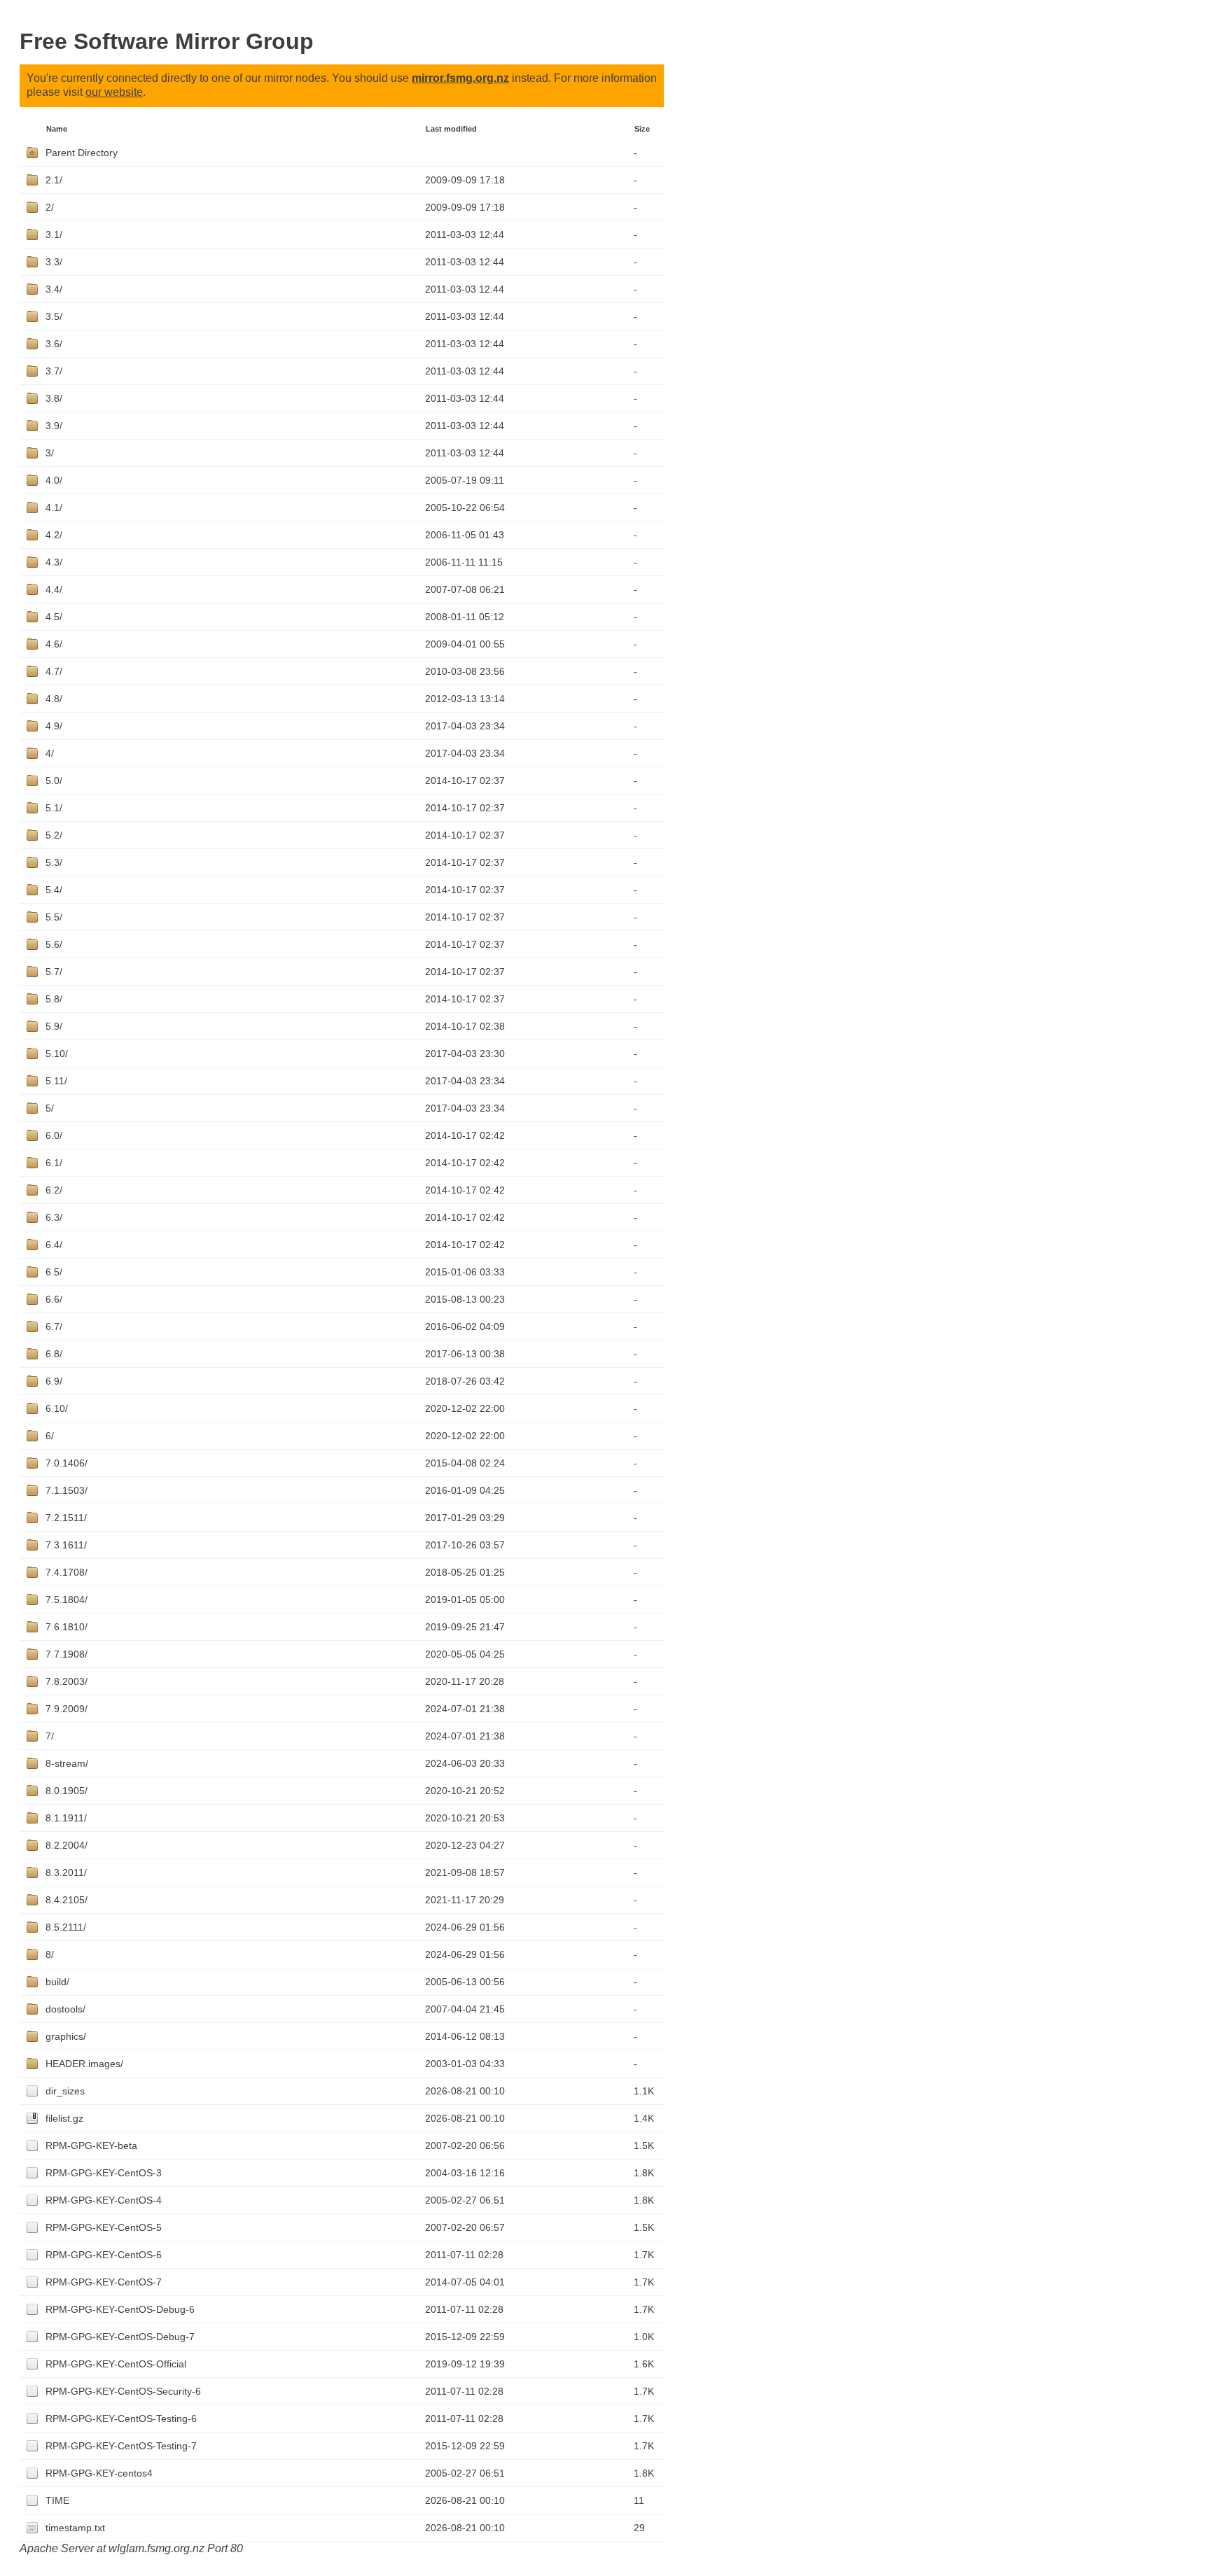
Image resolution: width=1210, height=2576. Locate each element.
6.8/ (54, 1354)
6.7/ (54, 1326)
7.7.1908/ (67, 1654)
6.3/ (54, 1217)
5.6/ (54, 944)
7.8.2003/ (67, 1681)
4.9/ (54, 726)
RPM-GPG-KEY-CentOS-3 (104, 2173)
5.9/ (54, 1026)
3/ (50, 453)
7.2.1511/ (66, 1518)
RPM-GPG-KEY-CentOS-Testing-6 (121, 2418)
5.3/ (54, 862)
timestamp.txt (75, 2528)
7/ (50, 1736)
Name (57, 129)
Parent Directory (82, 153)
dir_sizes (65, 2091)
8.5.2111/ (66, 1927)
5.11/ (56, 1081)
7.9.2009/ (67, 1709)
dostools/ (65, 2009)
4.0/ (54, 480)
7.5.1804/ (67, 1599)
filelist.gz (64, 2118)
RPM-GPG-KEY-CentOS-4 (104, 2200)
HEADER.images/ (84, 2064)
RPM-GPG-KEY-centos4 (99, 2473)
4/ (50, 753)
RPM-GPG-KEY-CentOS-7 (104, 2282)
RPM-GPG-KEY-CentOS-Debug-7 (120, 2337)
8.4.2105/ (67, 1900)
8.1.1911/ (66, 1818)
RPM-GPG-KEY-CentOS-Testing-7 (121, 2446)
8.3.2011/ (66, 1872)
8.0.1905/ (67, 1791)
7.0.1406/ (67, 1463)
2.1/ (54, 180)
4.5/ (54, 617)
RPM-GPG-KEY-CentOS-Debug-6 (120, 2309)
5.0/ (54, 780)
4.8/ (54, 699)
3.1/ (54, 234)
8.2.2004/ (67, 1845)
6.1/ (54, 1163)
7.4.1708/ (67, 1572)
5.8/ (54, 999)
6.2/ (54, 1190)
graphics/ (66, 2036)
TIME (57, 2500)
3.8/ (54, 398)
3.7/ (54, 371)
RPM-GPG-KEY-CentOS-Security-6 (123, 2391)
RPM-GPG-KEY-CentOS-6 (104, 2255)
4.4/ (54, 589)
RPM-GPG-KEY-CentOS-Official (116, 2364)
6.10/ (57, 1408)
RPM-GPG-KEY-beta (91, 2145)
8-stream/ (67, 1763)
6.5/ (54, 1272)
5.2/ (54, 835)
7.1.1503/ (67, 1490)
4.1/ (54, 507)
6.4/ (54, 1245)
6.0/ (54, 1135)
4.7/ (54, 671)
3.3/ (54, 262)
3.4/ (54, 289)
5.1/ (54, 808)
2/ (50, 207)
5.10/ (57, 1053)
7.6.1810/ (67, 1627)
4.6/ (54, 644)
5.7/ (54, 972)
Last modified (451, 129)
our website (114, 92)
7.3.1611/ (66, 1545)
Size (642, 129)
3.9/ (54, 426)
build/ (57, 1982)
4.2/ (54, 535)
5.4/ (54, 890)
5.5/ (54, 917)
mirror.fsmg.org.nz (460, 78)
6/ (50, 1436)
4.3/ (54, 562)
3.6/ (54, 344)
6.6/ (54, 1299)
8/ (50, 1954)
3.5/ (54, 316)
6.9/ (54, 1381)
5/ (50, 1108)
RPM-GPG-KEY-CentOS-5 (104, 2227)
